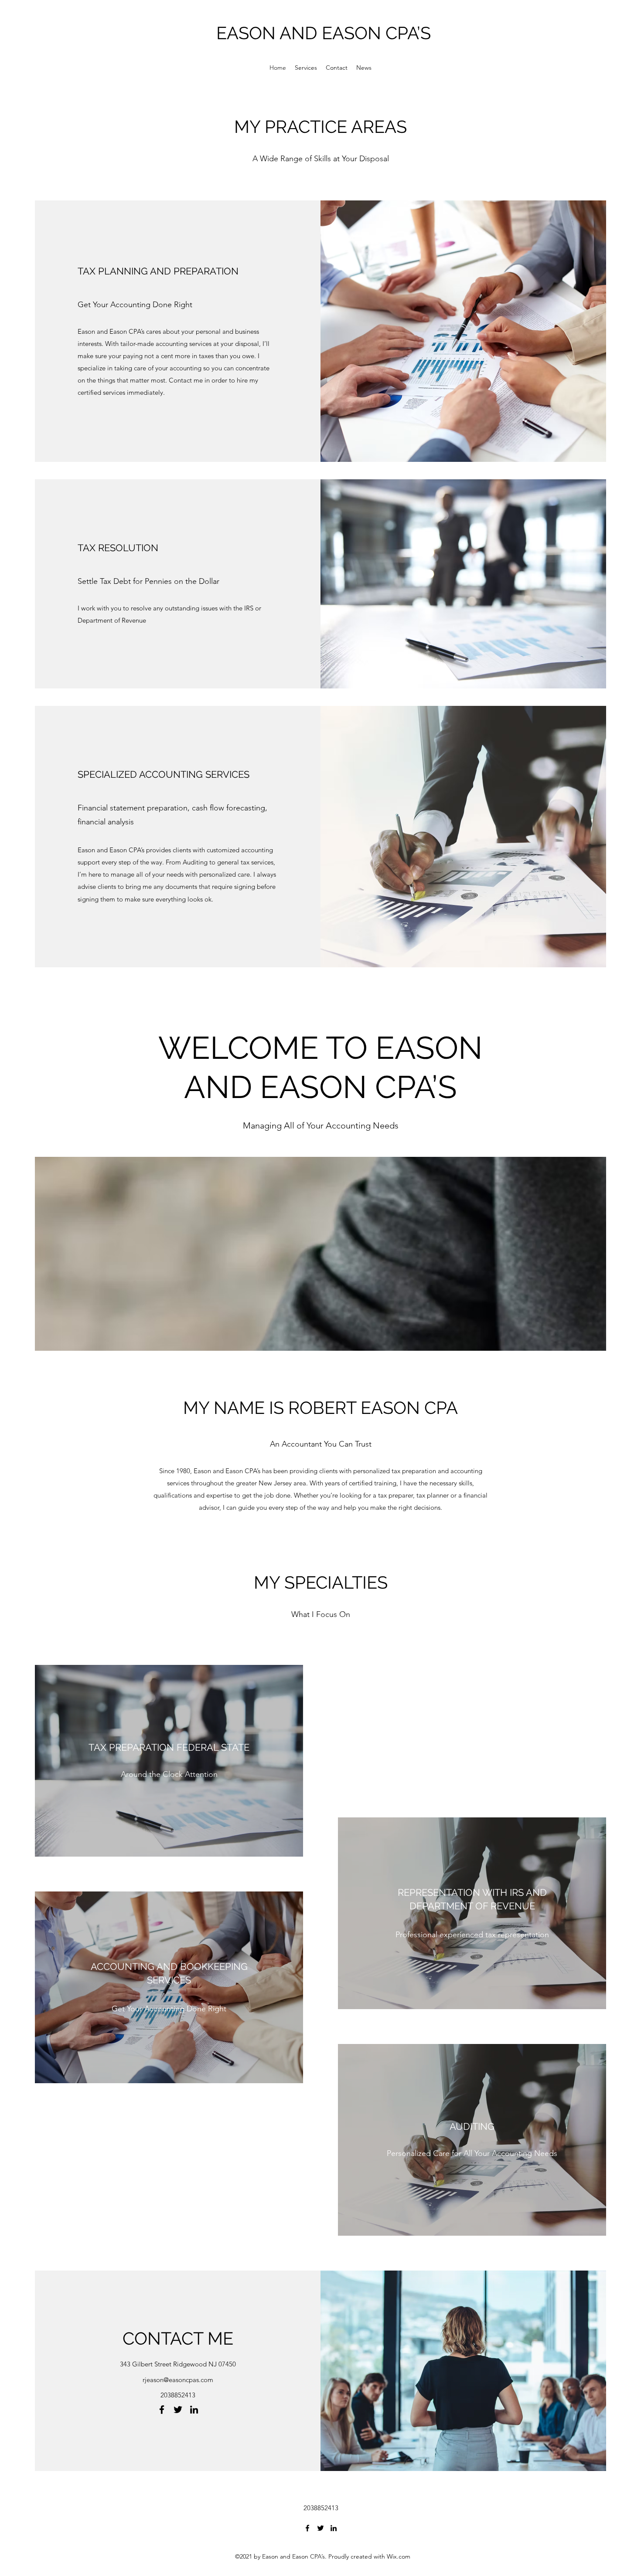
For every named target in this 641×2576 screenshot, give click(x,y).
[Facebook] (162, 2410)
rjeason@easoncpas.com (178, 2380)
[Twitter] (178, 2410)
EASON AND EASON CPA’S (324, 33)
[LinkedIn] (194, 2410)
